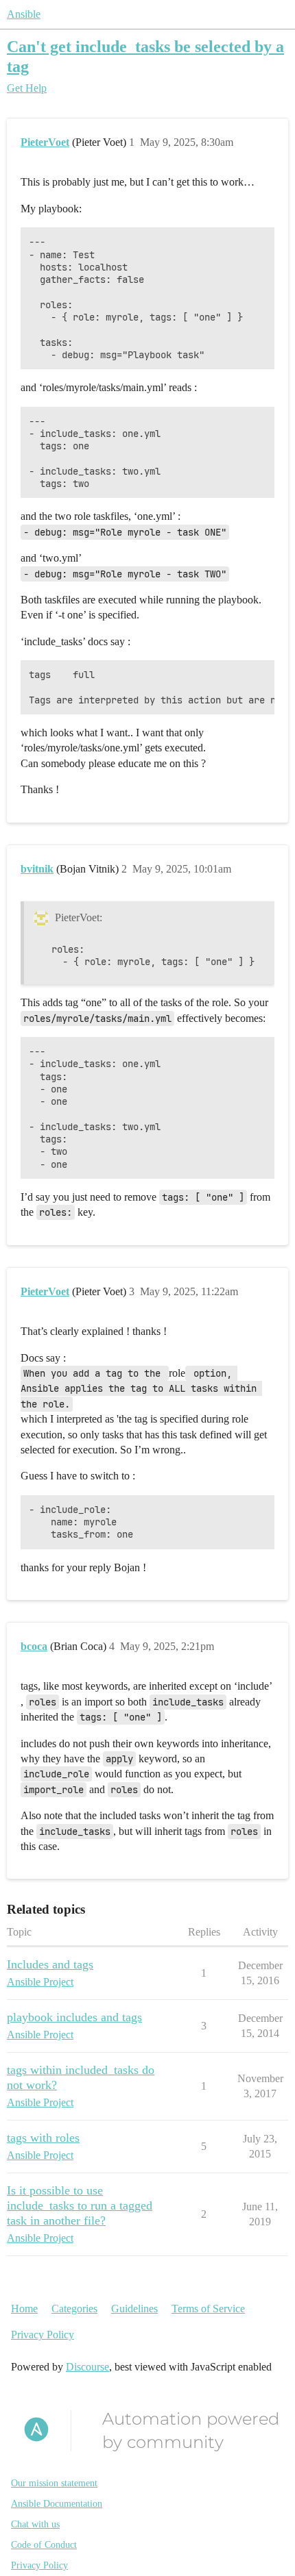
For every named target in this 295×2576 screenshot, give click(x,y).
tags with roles (43, 2138)
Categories (74, 2309)
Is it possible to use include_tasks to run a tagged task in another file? (80, 2205)
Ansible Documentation (57, 2504)
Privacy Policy (43, 2335)
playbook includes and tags (74, 2017)
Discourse (87, 2367)
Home (24, 2309)
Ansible (24, 14)
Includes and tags (50, 1964)
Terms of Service (208, 2309)
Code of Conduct (44, 2545)
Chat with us (35, 2524)
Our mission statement (54, 2483)
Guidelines (134, 2309)
